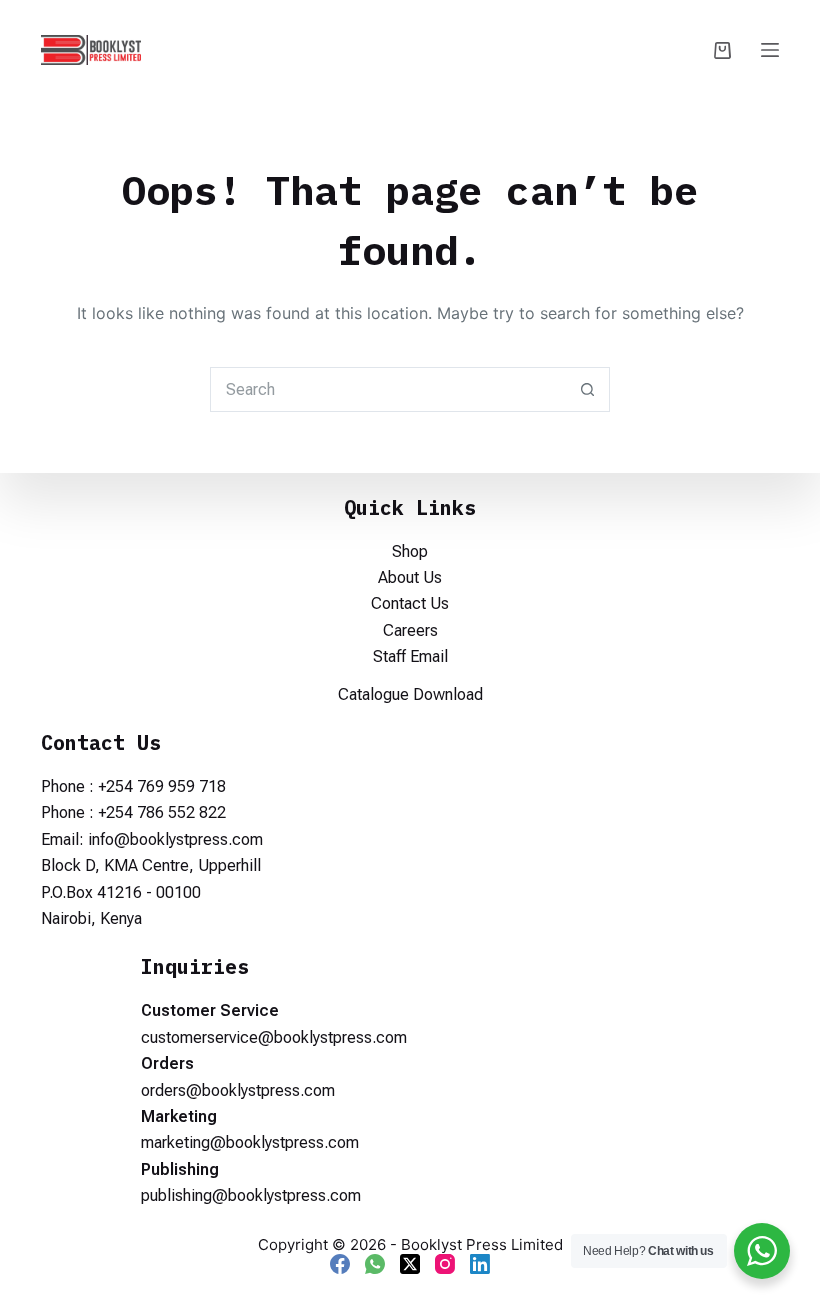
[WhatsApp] (375, 1264)
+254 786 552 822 (162, 812)
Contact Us (410, 603)
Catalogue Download (410, 694)
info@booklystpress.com (175, 839)
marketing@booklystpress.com (250, 1142)
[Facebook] (340, 1264)
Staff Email (410, 656)
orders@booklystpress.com (238, 1090)
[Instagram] (445, 1264)
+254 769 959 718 (162, 786)
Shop (410, 551)
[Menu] (770, 50)
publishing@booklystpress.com (251, 1195)
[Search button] (587, 389)
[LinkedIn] (480, 1264)
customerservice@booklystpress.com (274, 1037)
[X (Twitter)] (410, 1264)
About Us (410, 577)
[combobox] (388, 389)
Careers (410, 630)
